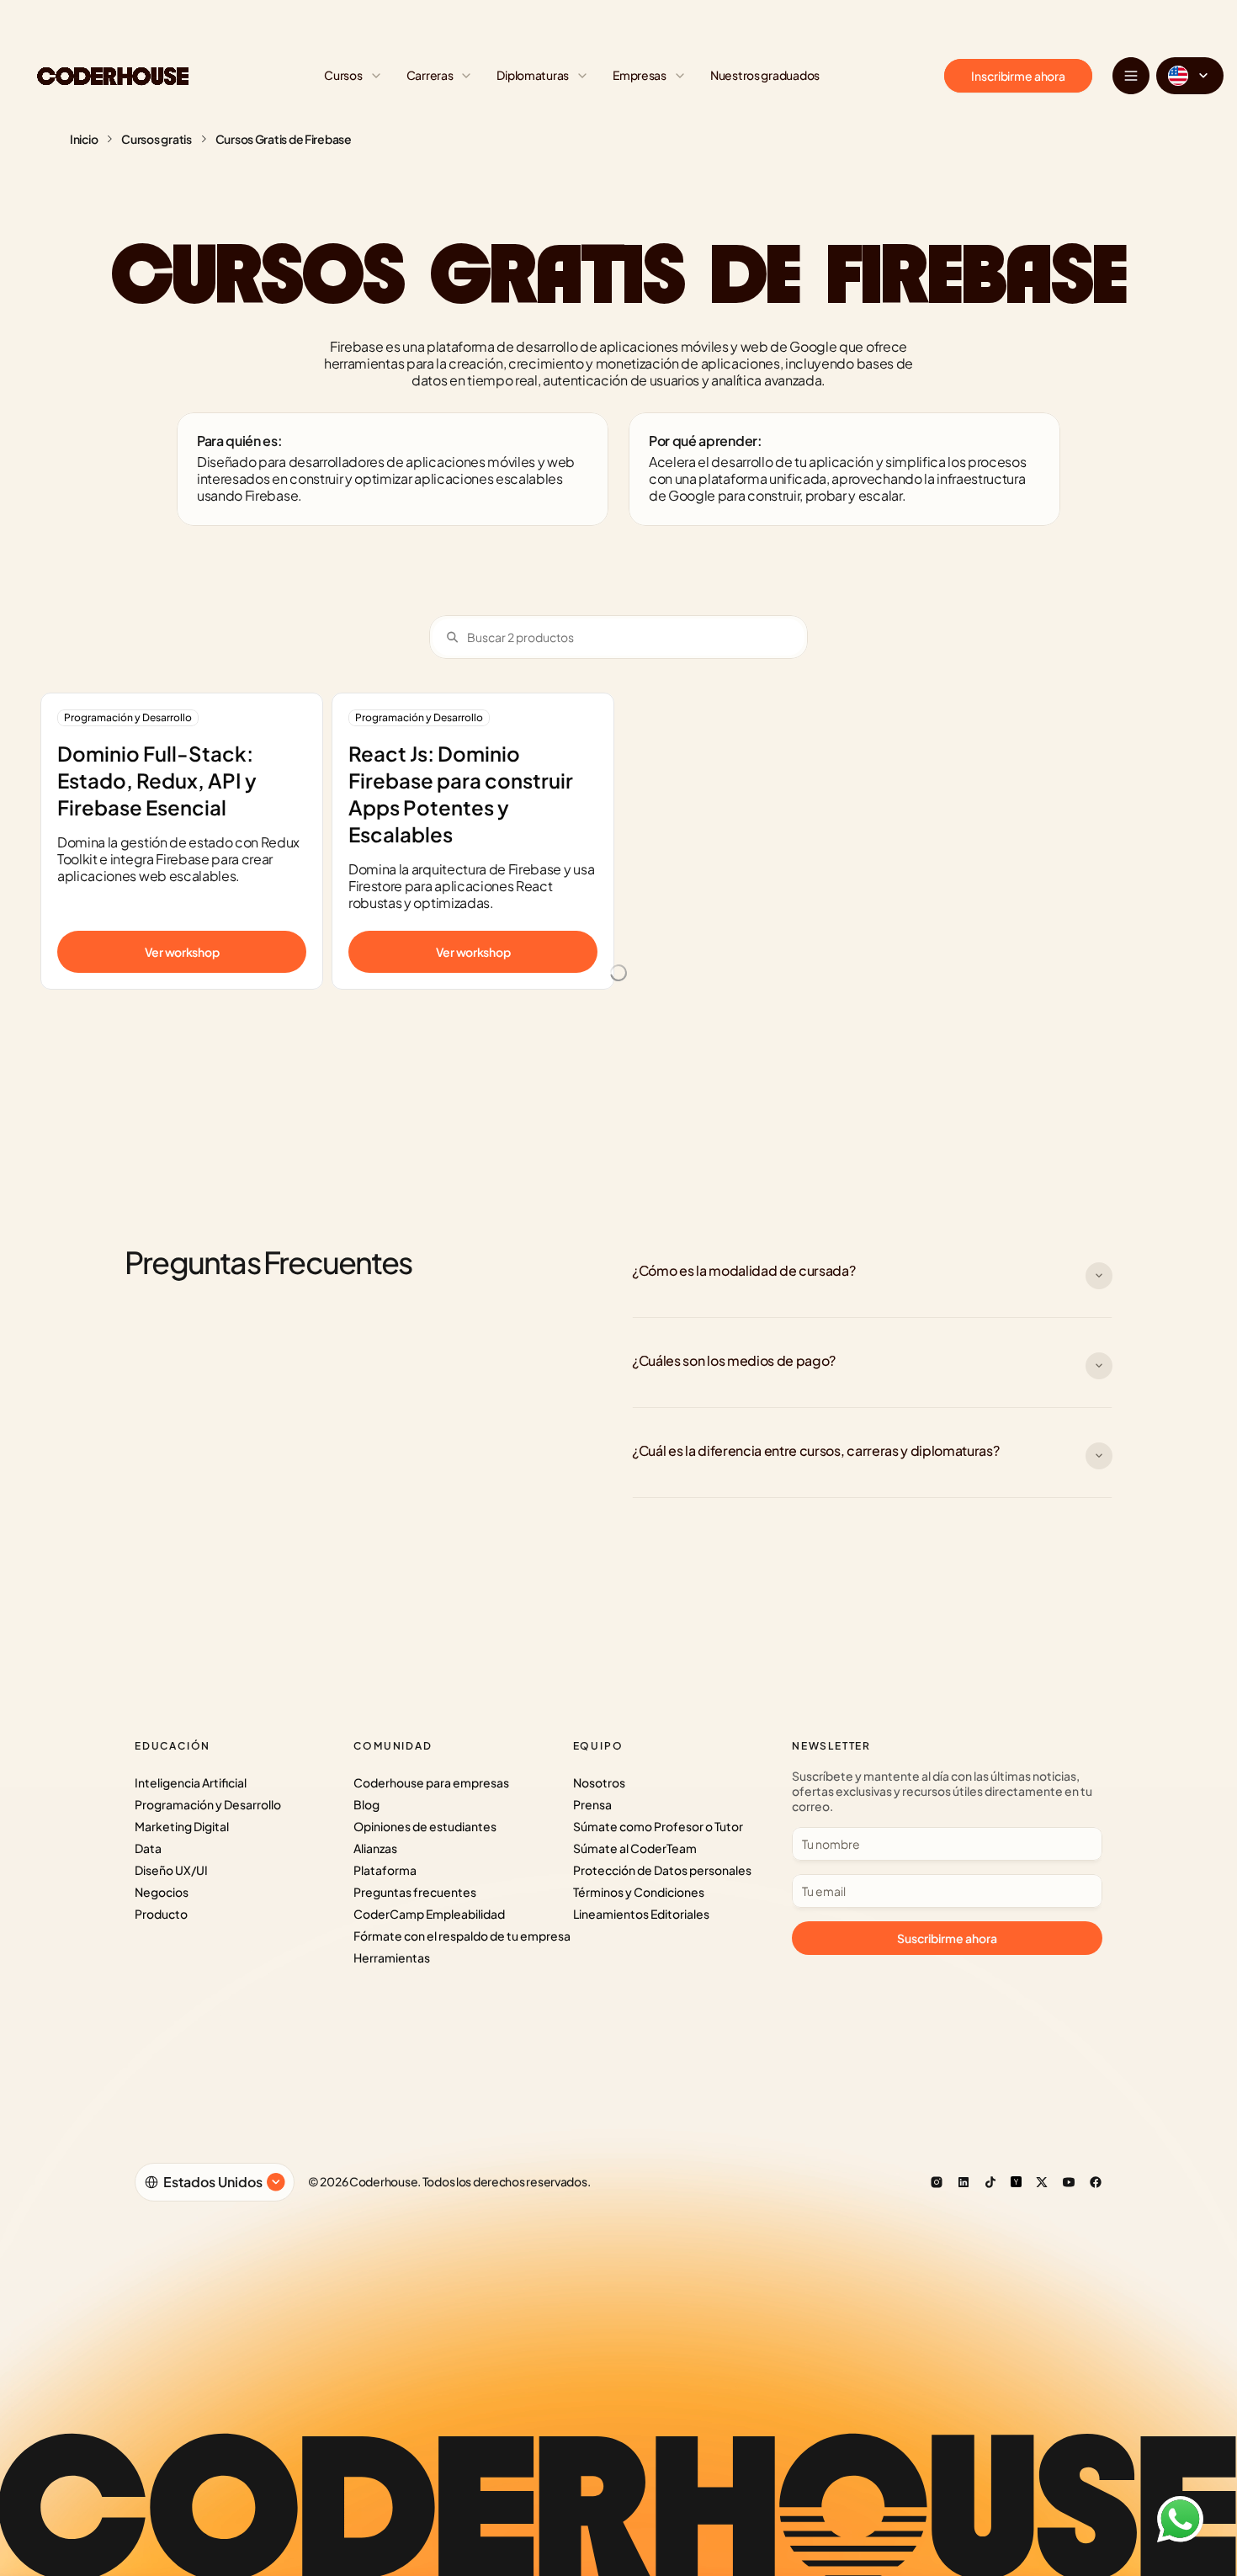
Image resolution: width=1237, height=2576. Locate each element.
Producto (161, 1914)
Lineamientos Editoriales (641, 1914)
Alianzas (375, 1848)
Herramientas (392, 1957)
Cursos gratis (156, 139)
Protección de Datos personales (662, 1870)
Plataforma (385, 1870)
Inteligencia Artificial (191, 1782)
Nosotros (599, 1782)
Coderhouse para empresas (431, 1782)
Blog (366, 1804)
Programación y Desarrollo (208, 1804)
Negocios (162, 1892)
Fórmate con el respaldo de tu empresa (462, 1936)
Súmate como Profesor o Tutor (658, 1826)
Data (148, 1848)
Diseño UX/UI (171, 1870)
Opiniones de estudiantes (425, 1826)
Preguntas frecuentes (415, 1892)
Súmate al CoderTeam (635, 1848)
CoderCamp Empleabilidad (429, 1914)
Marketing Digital (182, 1826)
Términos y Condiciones (639, 1892)
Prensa (592, 1804)
